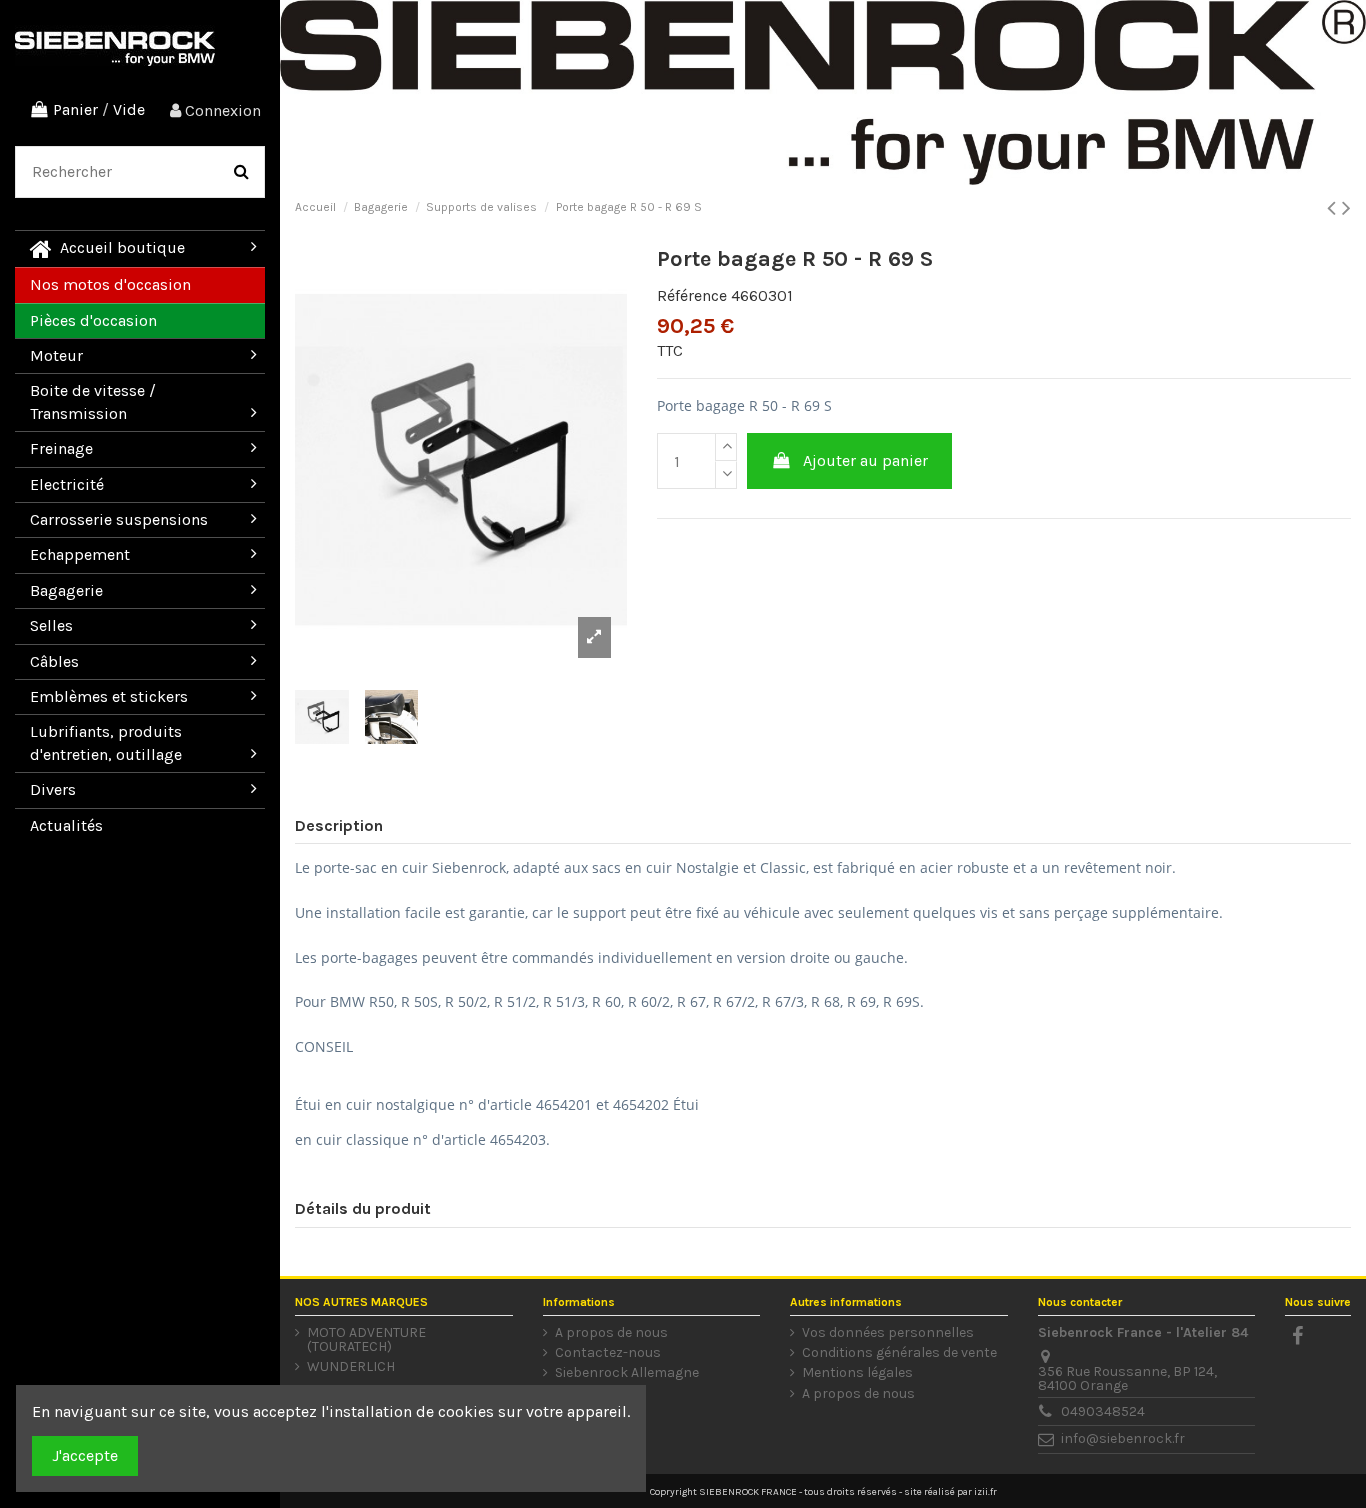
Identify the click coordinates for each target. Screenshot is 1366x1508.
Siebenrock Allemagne (627, 1373)
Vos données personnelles (888, 1333)
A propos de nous (611, 1333)
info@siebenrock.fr (1123, 1438)
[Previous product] (1334, 208)
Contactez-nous (608, 1353)
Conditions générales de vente (899, 1353)
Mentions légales (857, 1373)
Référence (692, 295)
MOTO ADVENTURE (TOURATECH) (366, 1340)
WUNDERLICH (351, 1367)
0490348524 (1103, 1411)
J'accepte (85, 1455)
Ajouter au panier (865, 460)
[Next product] (1346, 208)
